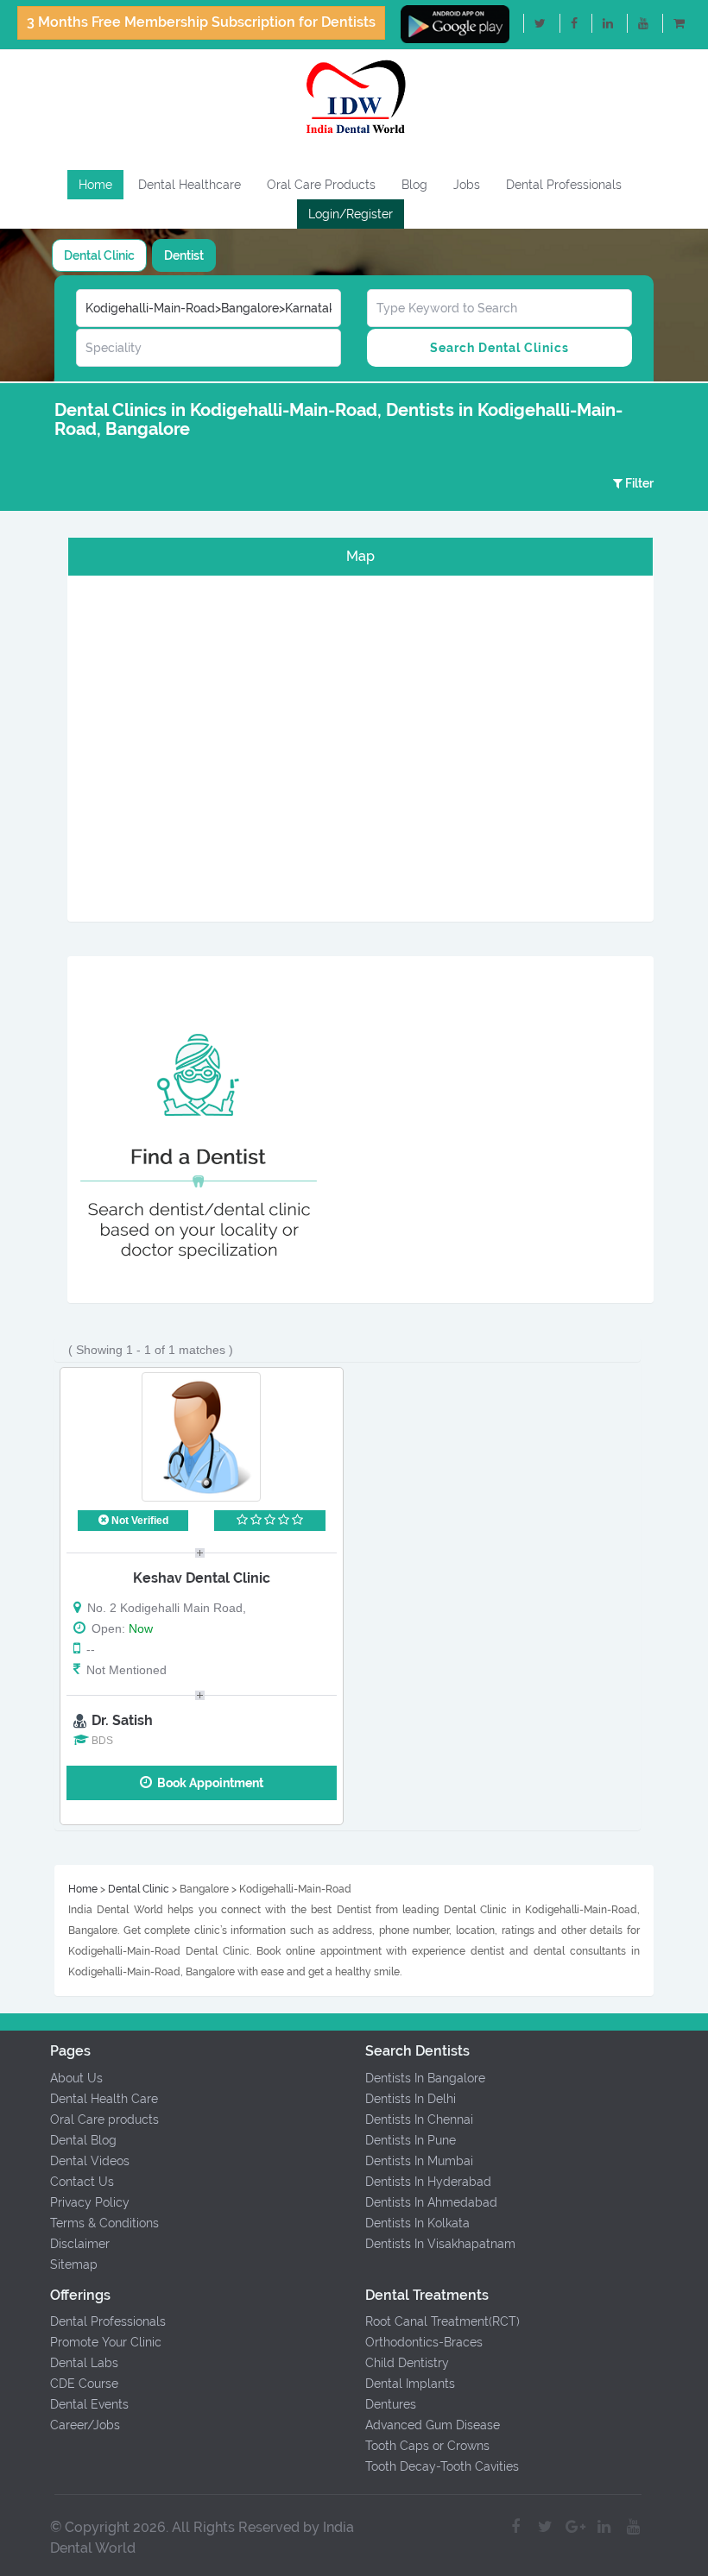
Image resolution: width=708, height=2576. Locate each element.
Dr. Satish (122, 1720)
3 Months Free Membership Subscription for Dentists (201, 22)
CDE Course (84, 2384)
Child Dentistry (407, 2363)
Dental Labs (84, 2363)
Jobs (467, 185)
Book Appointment (208, 1783)
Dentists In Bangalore (425, 2078)
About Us (76, 2078)
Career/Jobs (85, 2425)
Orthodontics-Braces (424, 2342)
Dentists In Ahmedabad (431, 2202)
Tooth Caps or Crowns (427, 2446)
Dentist (184, 255)
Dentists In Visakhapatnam (440, 2244)
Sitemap (74, 2264)
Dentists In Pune (411, 2140)
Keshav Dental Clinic (202, 1578)
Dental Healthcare (190, 185)
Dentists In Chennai (419, 2119)
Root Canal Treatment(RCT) (442, 2321)
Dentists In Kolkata (417, 2223)
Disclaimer (80, 2244)
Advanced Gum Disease (433, 2425)
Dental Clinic (99, 255)
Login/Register (351, 214)
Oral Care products (104, 2119)
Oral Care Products (321, 185)
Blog (414, 185)
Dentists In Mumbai (419, 2161)
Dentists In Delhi (411, 2099)
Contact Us (82, 2182)
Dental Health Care (104, 2099)
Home (95, 185)
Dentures (391, 2404)
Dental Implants (410, 2384)
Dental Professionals (564, 185)
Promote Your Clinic (106, 2342)
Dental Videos (90, 2161)
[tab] (99, 255)
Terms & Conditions (104, 2223)
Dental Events (89, 2404)
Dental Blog (83, 2140)
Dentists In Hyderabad (428, 2182)
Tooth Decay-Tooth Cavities (442, 2466)
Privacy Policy (90, 2202)
